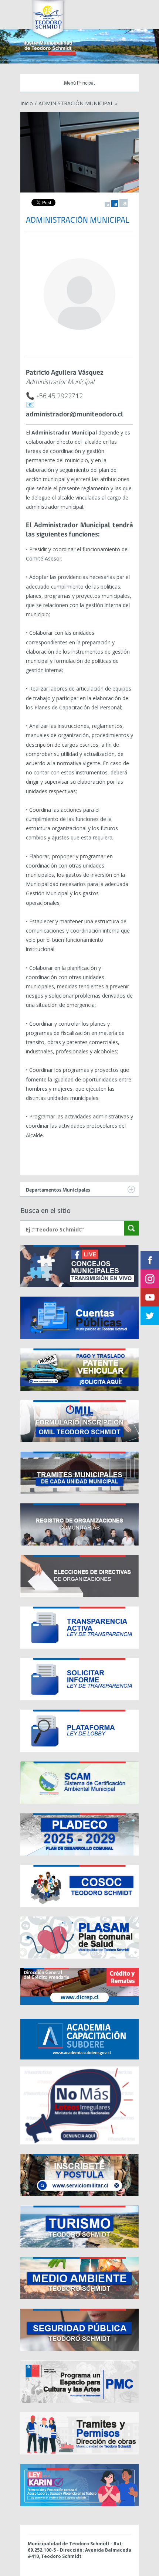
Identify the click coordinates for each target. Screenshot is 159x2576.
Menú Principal (79, 83)
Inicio (27, 103)
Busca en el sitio (45, 1210)
